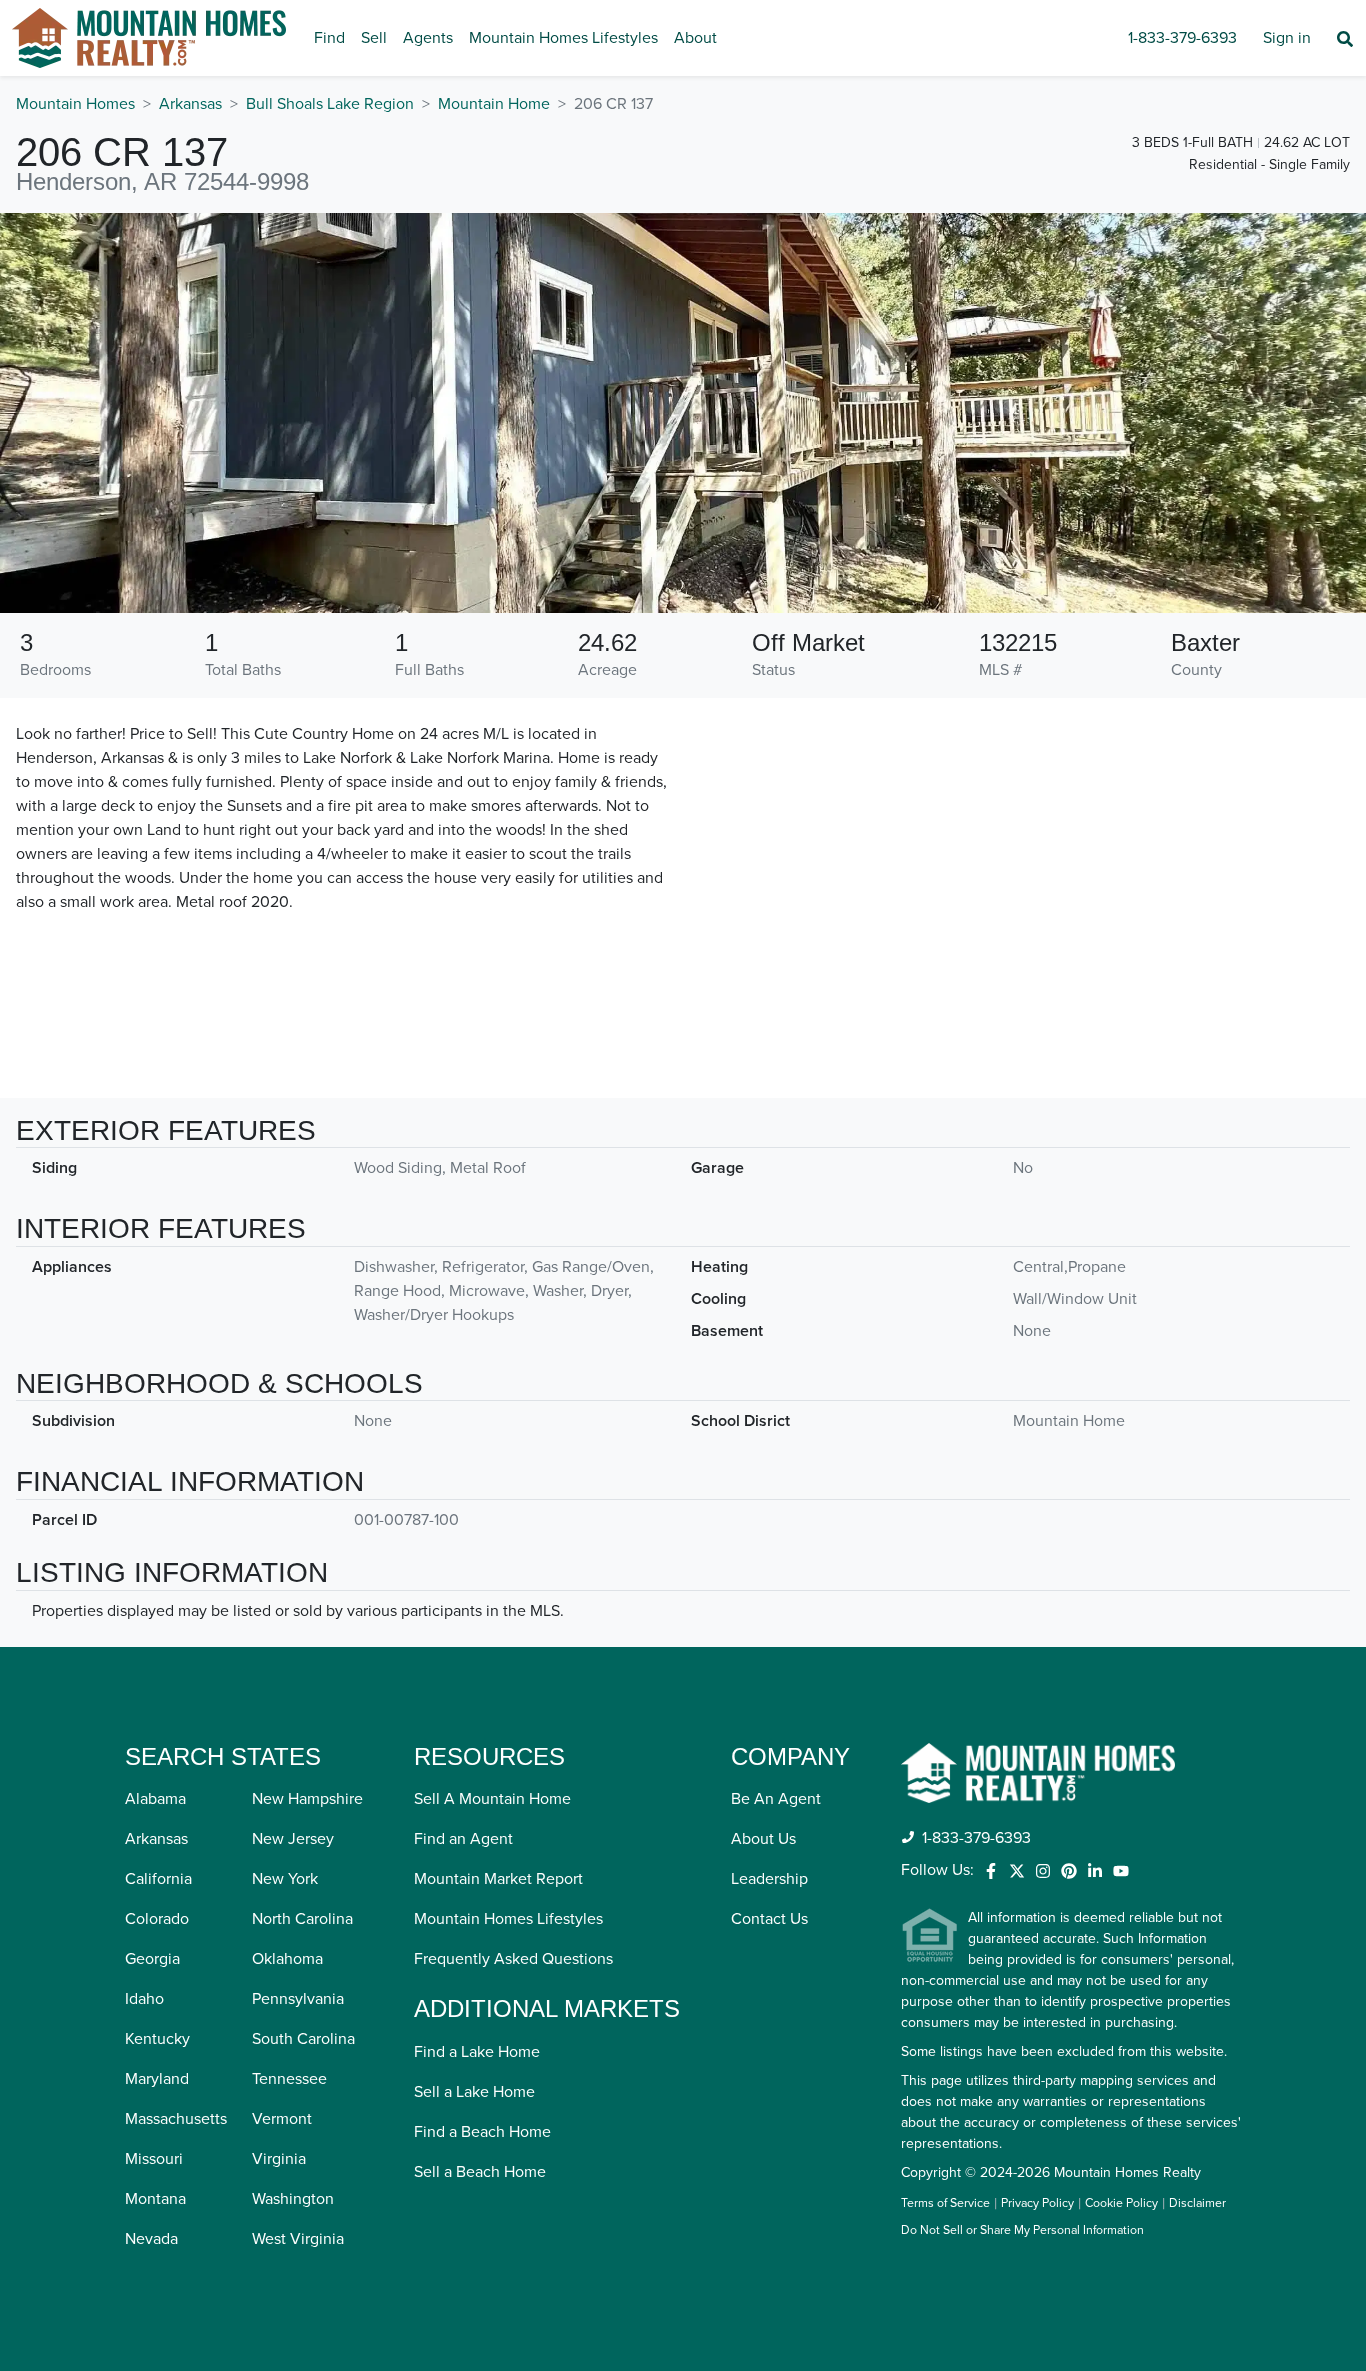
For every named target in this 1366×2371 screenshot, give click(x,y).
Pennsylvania (298, 1999)
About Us (763, 1839)
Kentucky (157, 2039)
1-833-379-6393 (1182, 38)
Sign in (1287, 38)
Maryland (157, 2079)
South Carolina (303, 2039)
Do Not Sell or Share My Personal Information (1022, 2231)
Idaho (144, 1999)
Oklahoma (287, 1959)
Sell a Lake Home (474, 2092)
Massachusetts (176, 2119)
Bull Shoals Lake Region (330, 104)
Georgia (152, 1959)
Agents (428, 38)
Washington (293, 2199)
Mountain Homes (75, 104)
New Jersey (293, 1839)
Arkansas (190, 104)
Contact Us (769, 1919)
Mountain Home (494, 104)
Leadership (769, 1879)
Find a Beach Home (482, 2132)
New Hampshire (307, 1799)
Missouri (154, 2159)
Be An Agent (776, 1799)
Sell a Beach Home (480, 2172)
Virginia (279, 2159)
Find (329, 38)
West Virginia (298, 2239)
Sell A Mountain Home (492, 1799)
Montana (155, 2199)
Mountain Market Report (498, 1879)
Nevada (151, 2239)
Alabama (155, 1799)
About (695, 38)
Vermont (282, 2119)
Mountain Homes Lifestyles (563, 38)
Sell (374, 38)
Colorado (157, 1919)
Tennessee (289, 2079)
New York (285, 1879)
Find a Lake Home (477, 2052)
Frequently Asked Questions (513, 1959)
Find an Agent (463, 1839)
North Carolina (302, 1919)
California (158, 1879)
